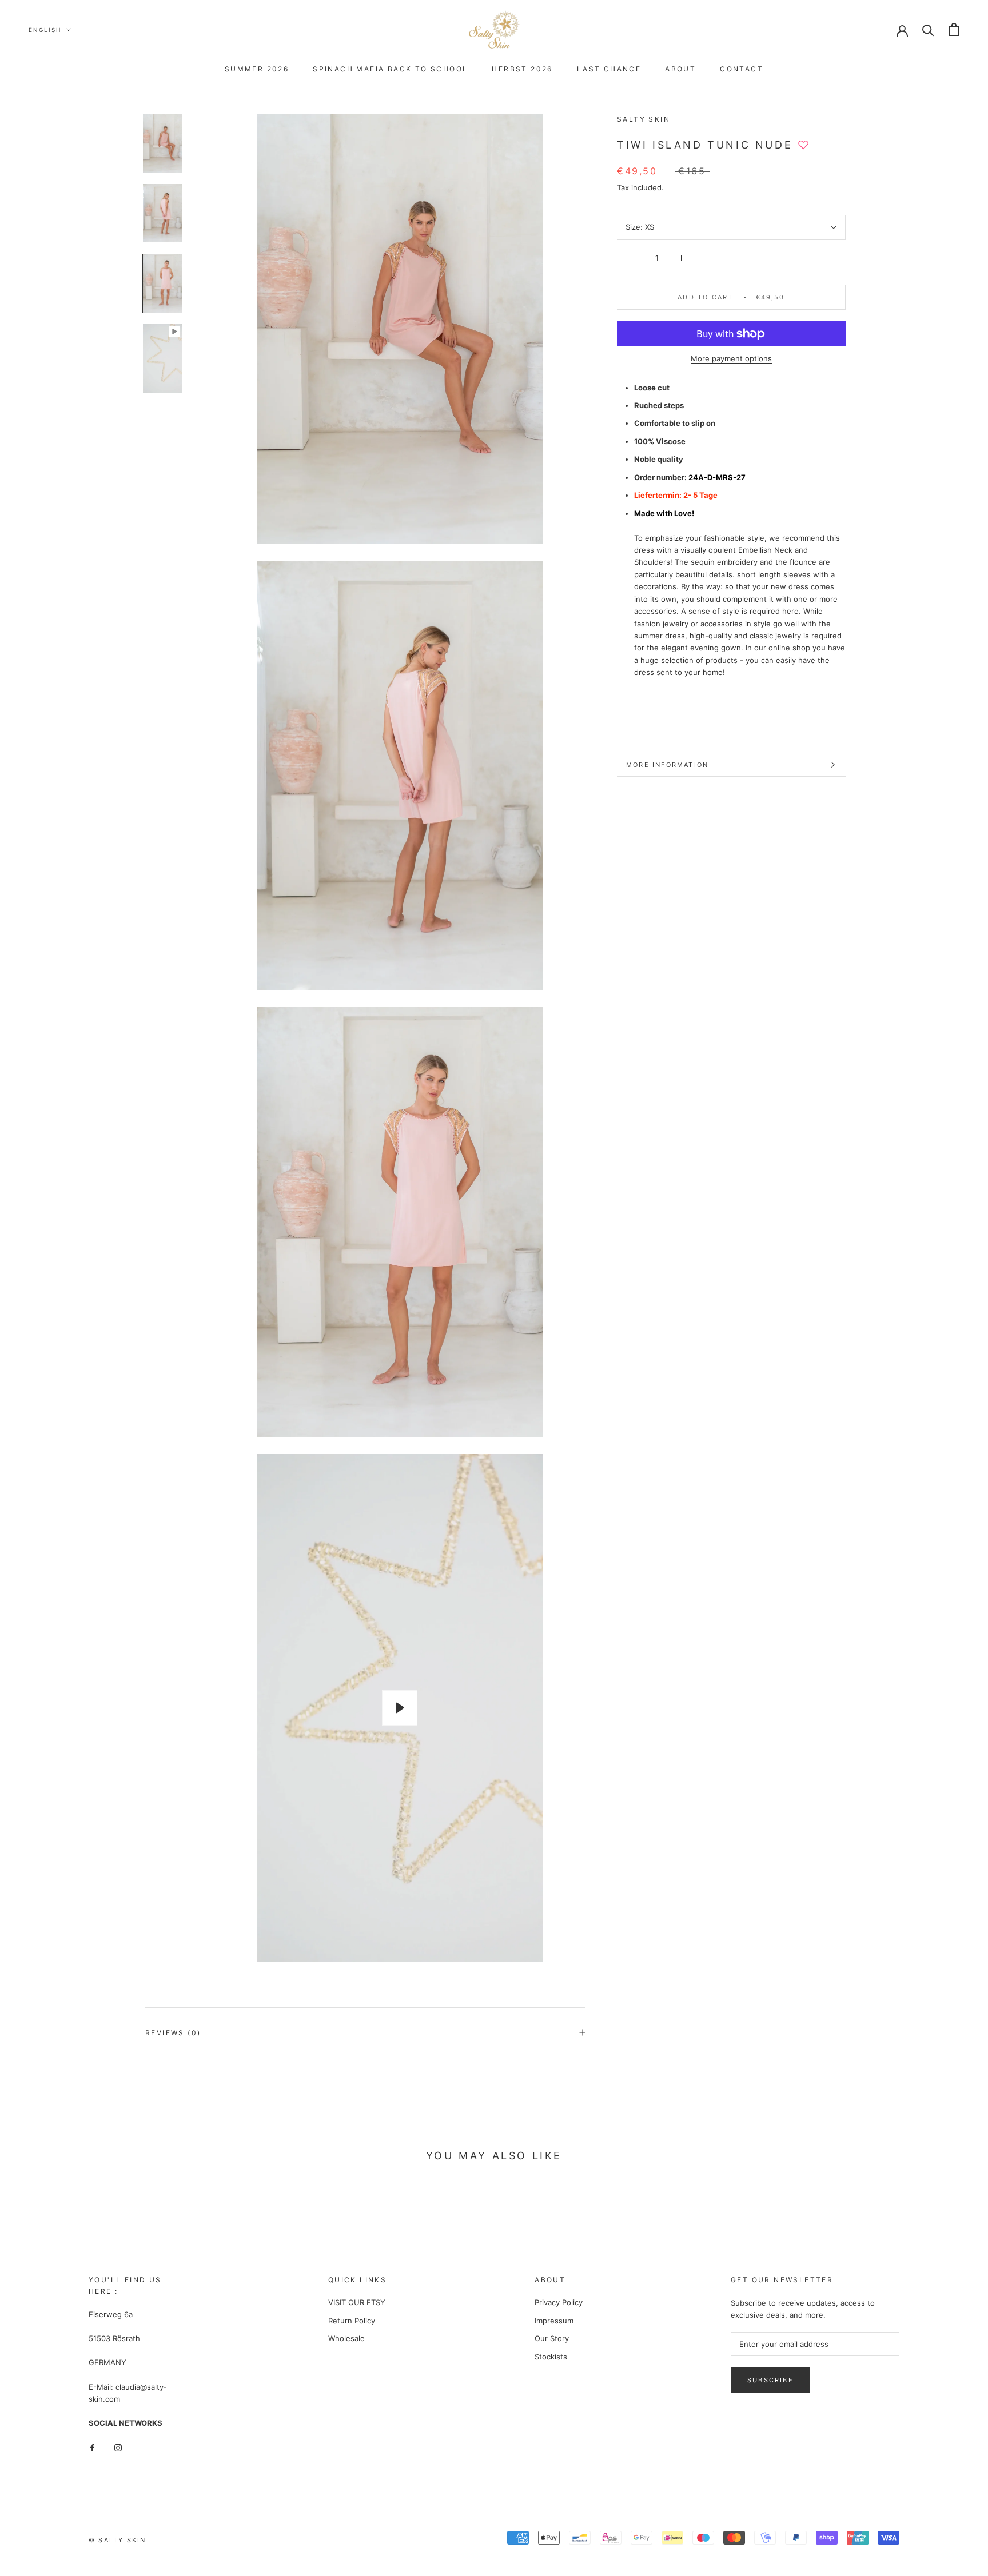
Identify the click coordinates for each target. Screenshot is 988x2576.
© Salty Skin (117, 2540)
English (45, 30)
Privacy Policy (559, 2302)
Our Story (552, 2338)
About (680, 69)
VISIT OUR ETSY (357, 2302)
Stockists (551, 2357)
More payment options (731, 358)
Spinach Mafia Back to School (390, 69)
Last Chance (609, 69)
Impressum (554, 2321)
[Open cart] (954, 29)
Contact (742, 69)
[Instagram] (118, 2447)
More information (667, 765)
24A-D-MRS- (712, 477)
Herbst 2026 (522, 69)
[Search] (928, 29)
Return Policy (352, 2321)
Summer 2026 (257, 69)
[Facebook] (92, 2447)
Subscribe (770, 2380)
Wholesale (346, 2338)
